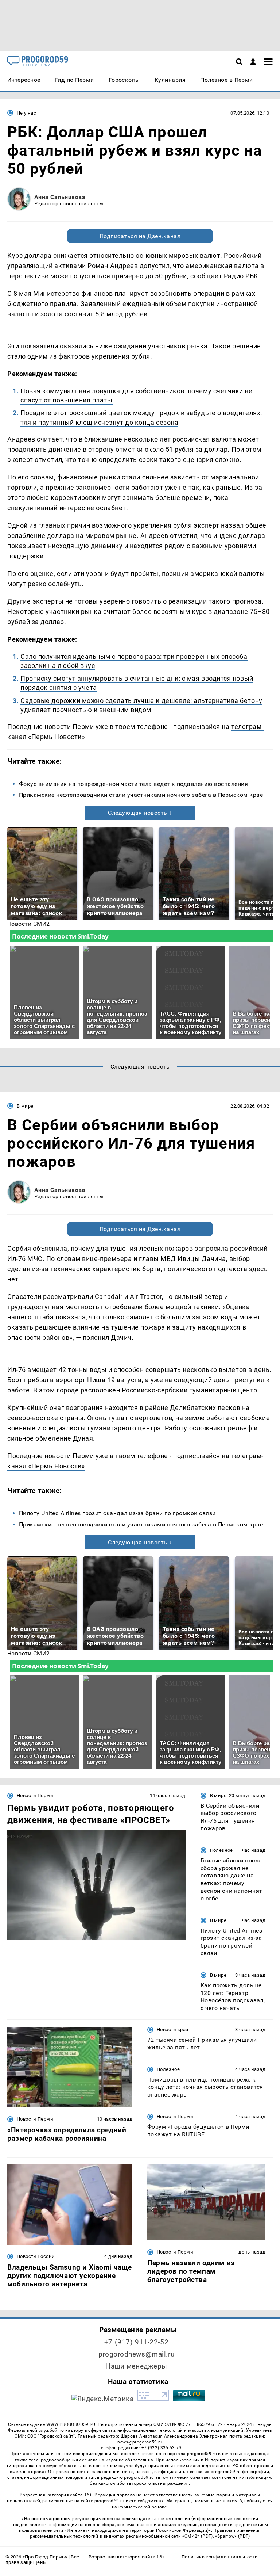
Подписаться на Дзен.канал (140, 236)
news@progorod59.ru (140, 2442)
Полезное (221, 1850)
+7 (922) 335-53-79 (162, 2448)
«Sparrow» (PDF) (233, 2536)
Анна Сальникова (60, 197)
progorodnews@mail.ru (136, 2354)
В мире (25, 1106)
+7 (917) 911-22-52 (136, 2342)
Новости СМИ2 (29, 924)
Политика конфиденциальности (220, 2557)
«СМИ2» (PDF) (198, 2536)
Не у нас (26, 113)
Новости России (36, 2256)
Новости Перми (35, 1795)
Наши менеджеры (136, 2366)
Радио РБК (241, 276)
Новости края (173, 2030)
